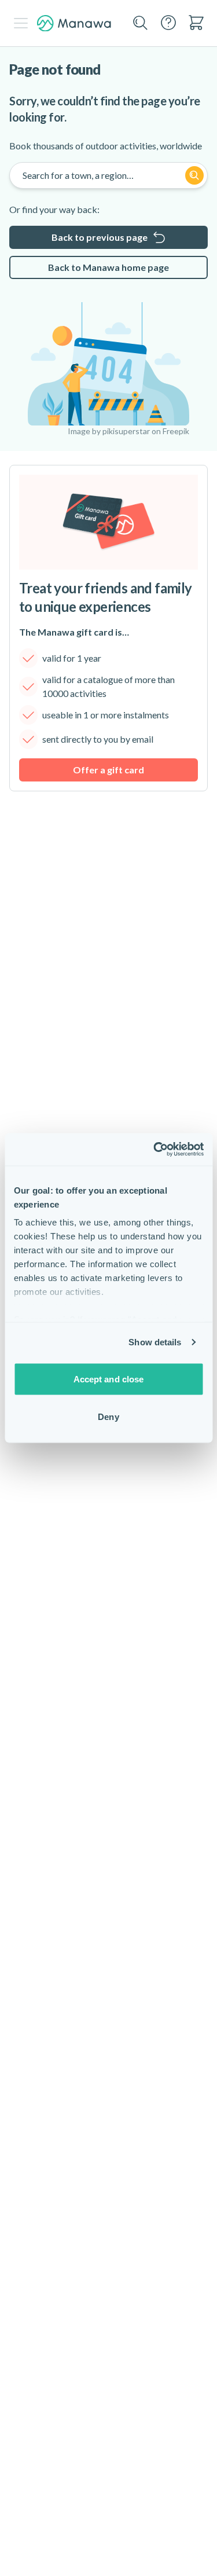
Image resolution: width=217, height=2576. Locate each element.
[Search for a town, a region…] (194, 175)
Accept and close (109, 1379)
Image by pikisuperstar (109, 431)
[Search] (141, 23)
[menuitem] (196, 23)
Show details (155, 1342)
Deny (108, 1417)
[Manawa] (74, 23)
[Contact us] (168, 23)
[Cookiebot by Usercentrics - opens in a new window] (155, 1150)
